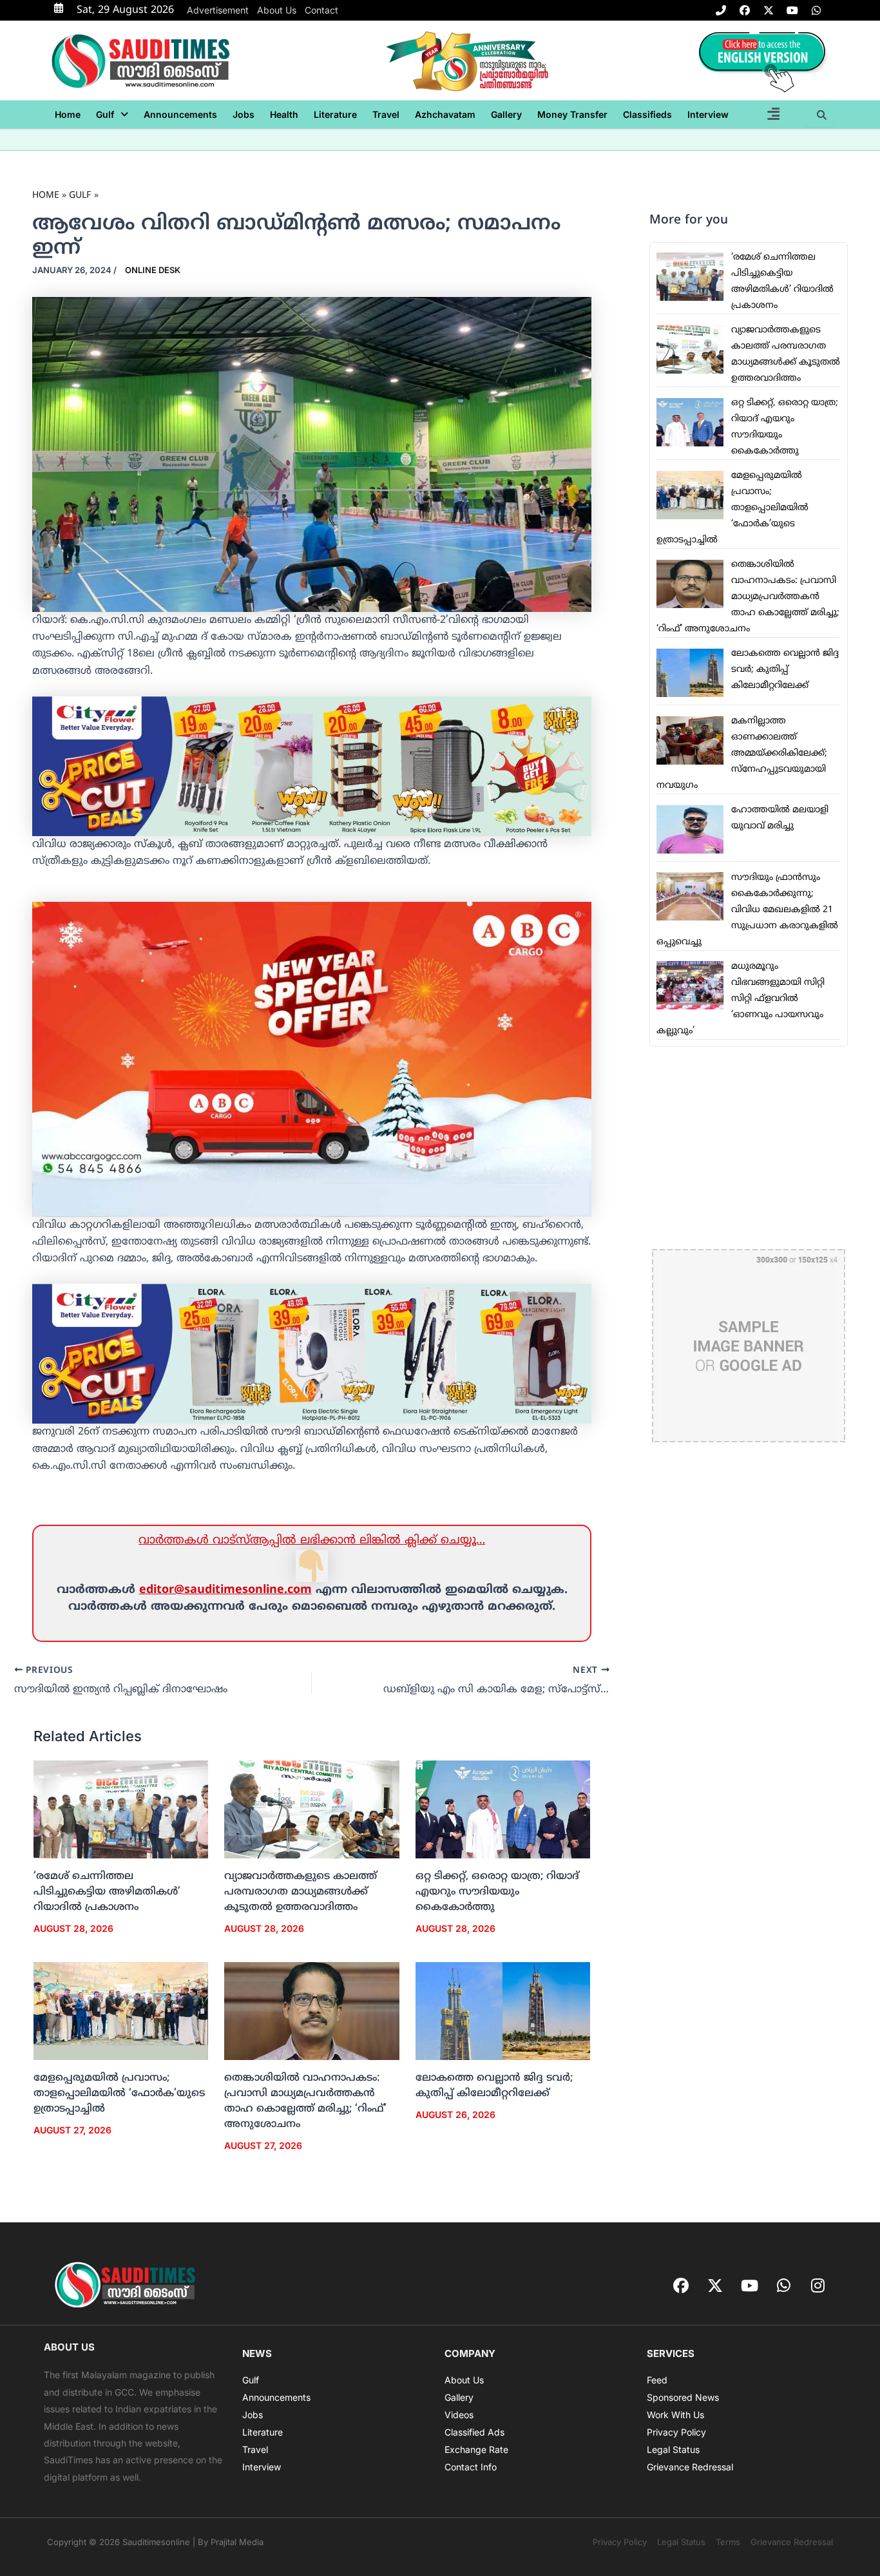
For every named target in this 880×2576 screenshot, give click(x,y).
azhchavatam (445, 114)
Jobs (244, 114)
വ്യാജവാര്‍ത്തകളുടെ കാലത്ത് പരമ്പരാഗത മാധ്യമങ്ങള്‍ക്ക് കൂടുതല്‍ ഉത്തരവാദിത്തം (301, 1892)
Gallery (506, 114)
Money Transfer (572, 114)
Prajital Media (237, 2542)
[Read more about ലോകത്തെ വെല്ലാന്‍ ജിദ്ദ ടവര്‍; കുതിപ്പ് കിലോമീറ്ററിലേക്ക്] (503, 2012)
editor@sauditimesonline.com (225, 1590)
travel (386, 114)
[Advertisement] (749, 1148)
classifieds (647, 114)
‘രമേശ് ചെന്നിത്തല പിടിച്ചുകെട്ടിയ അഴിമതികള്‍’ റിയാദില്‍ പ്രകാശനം (107, 1892)
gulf (105, 114)
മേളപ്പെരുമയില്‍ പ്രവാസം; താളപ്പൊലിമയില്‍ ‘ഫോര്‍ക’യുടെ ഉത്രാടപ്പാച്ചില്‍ (119, 2094)
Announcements (180, 114)
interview (708, 114)
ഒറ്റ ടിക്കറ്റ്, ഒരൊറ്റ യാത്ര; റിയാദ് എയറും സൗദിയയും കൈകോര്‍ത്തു (497, 1892)
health (284, 114)
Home (68, 114)
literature (335, 114)
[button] (112, 115)
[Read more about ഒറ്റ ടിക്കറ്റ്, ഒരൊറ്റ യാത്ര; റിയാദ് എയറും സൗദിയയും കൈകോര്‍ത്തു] (503, 1809)
